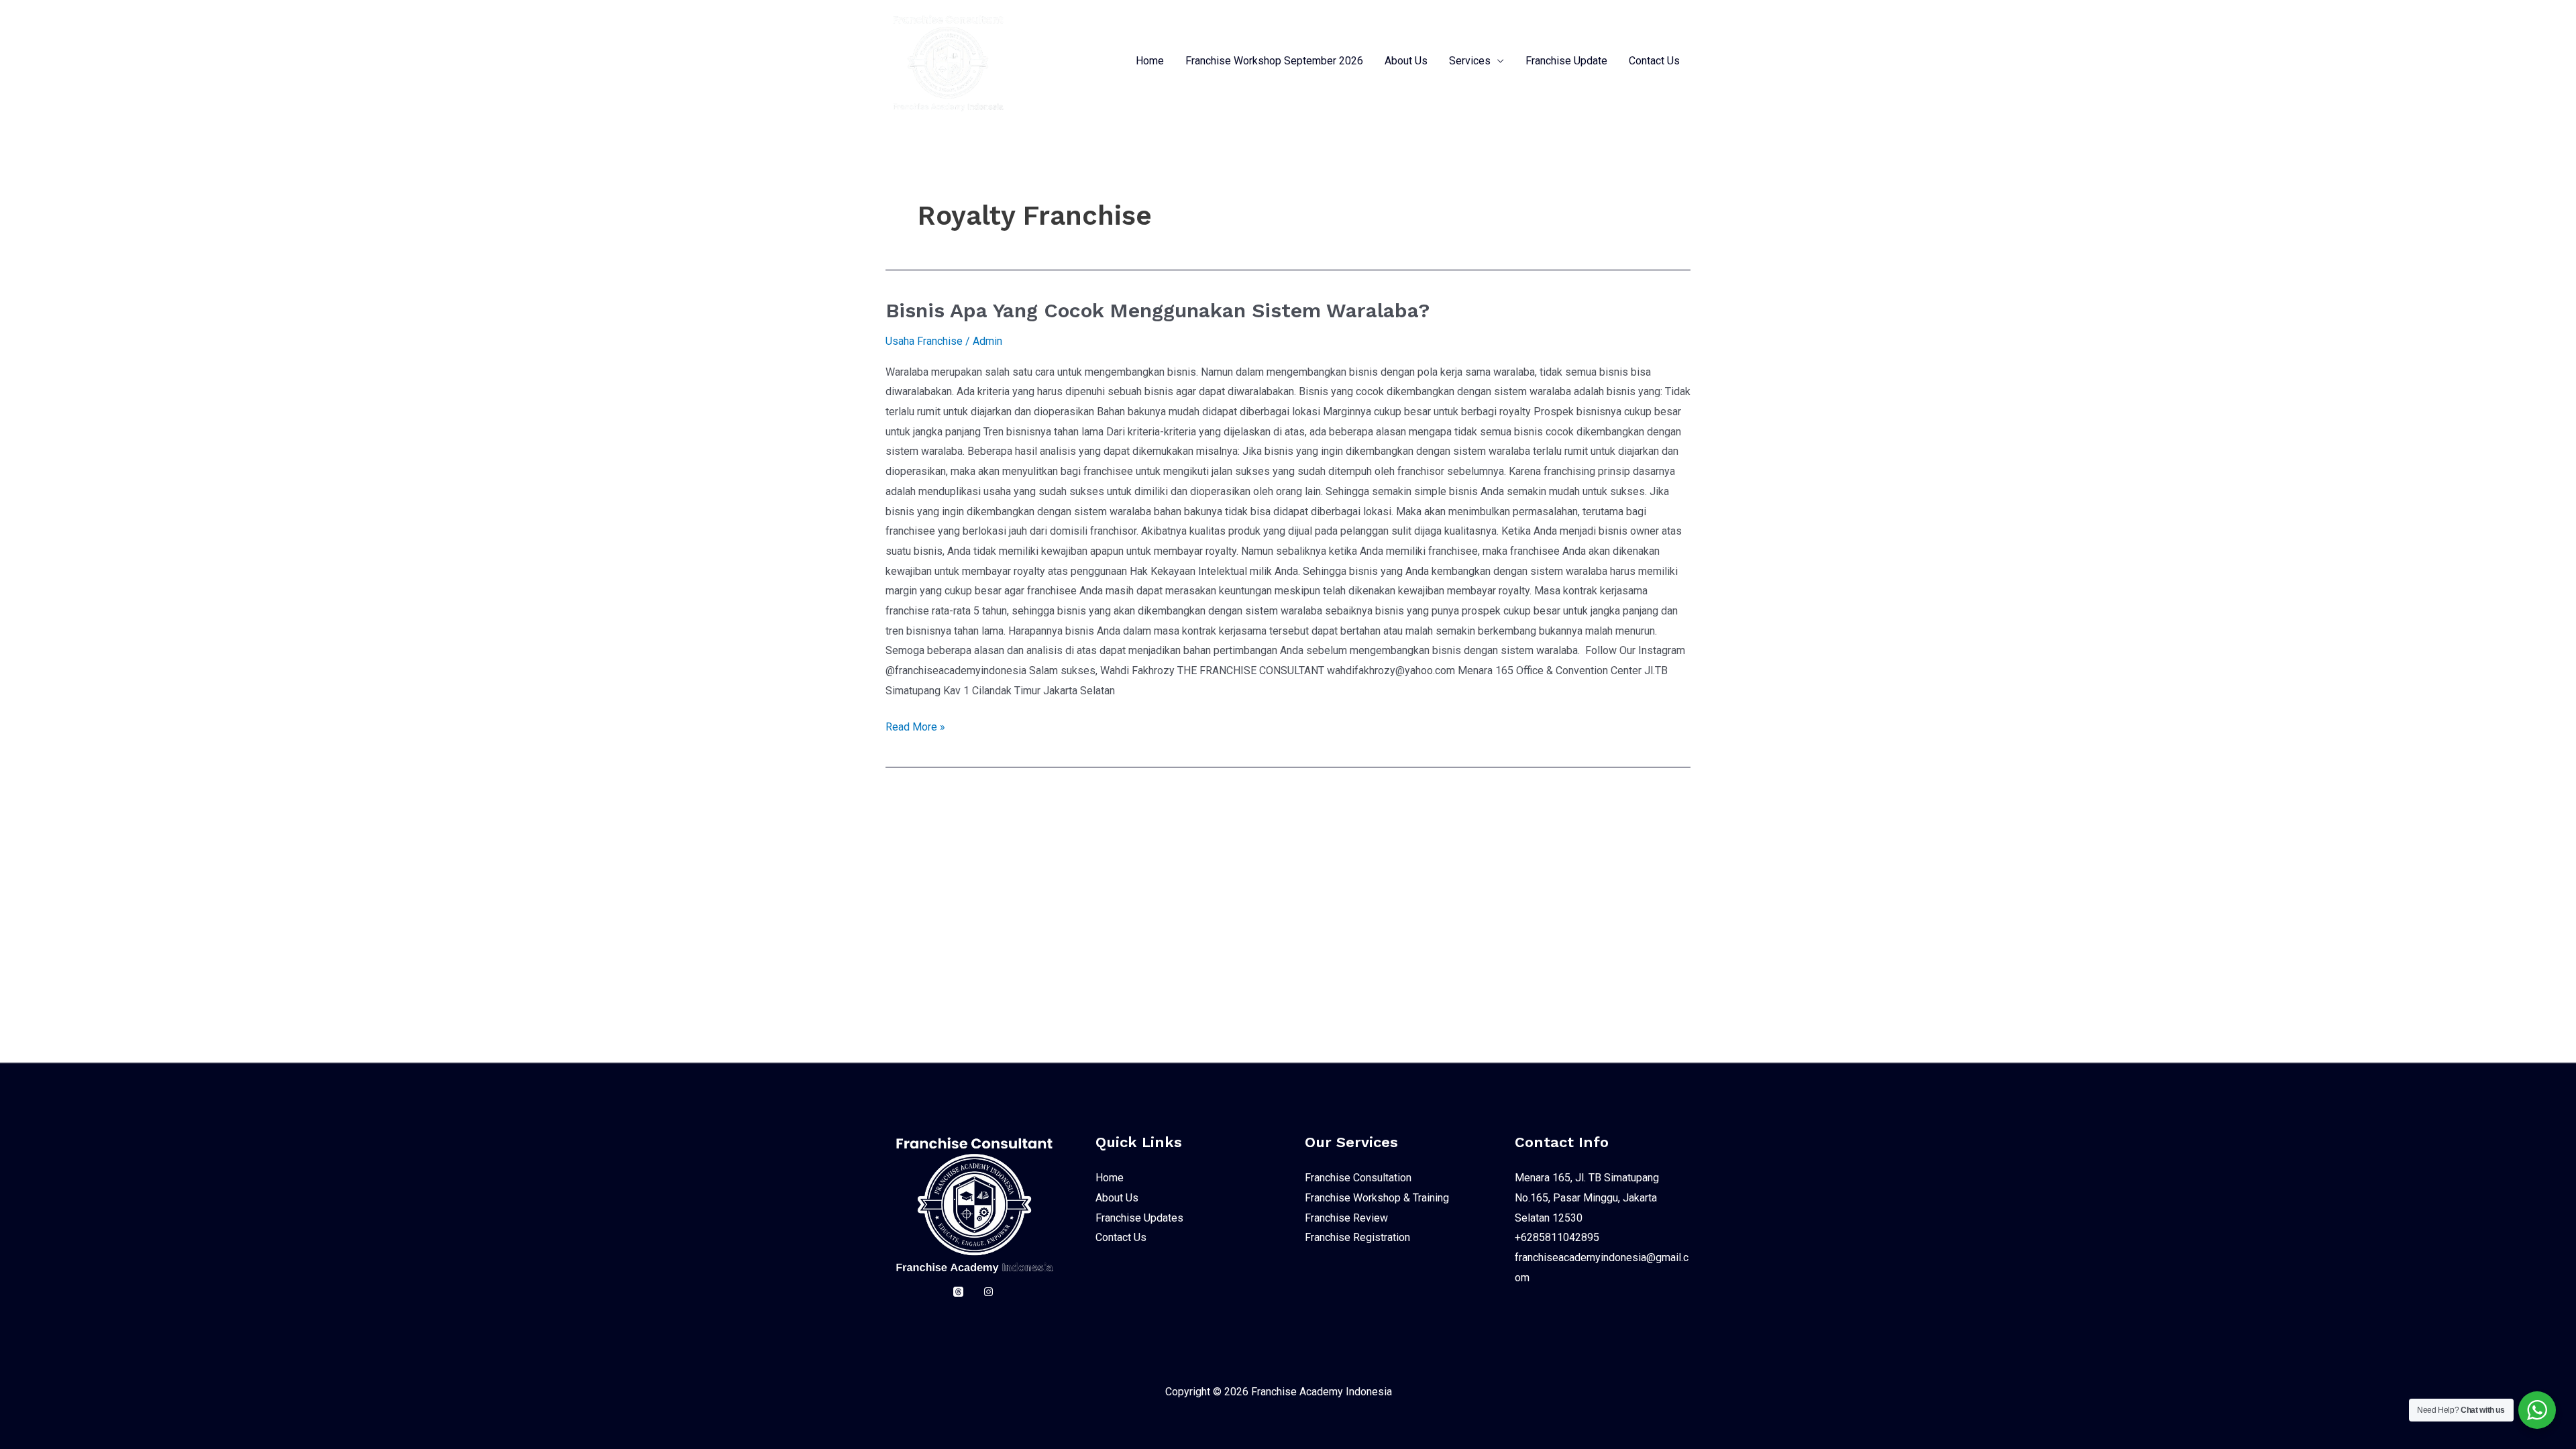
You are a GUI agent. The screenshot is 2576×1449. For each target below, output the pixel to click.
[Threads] (958, 1292)
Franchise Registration (1357, 1237)
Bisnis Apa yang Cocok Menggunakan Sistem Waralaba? (1158, 310)
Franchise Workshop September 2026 (1274, 61)
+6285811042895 (1557, 1237)
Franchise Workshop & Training (1377, 1198)
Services (1470, 61)
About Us (1406, 61)
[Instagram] (988, 1292)
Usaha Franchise (924, 341)
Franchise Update (1566, 61)
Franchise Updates (1139, 1218)
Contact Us (1654, 61)
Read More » (915, 725)
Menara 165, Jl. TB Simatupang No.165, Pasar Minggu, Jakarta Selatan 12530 (1587, 1197)
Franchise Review (1346, 1218)
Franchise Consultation (1358, 1178)
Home (1150, 61)
